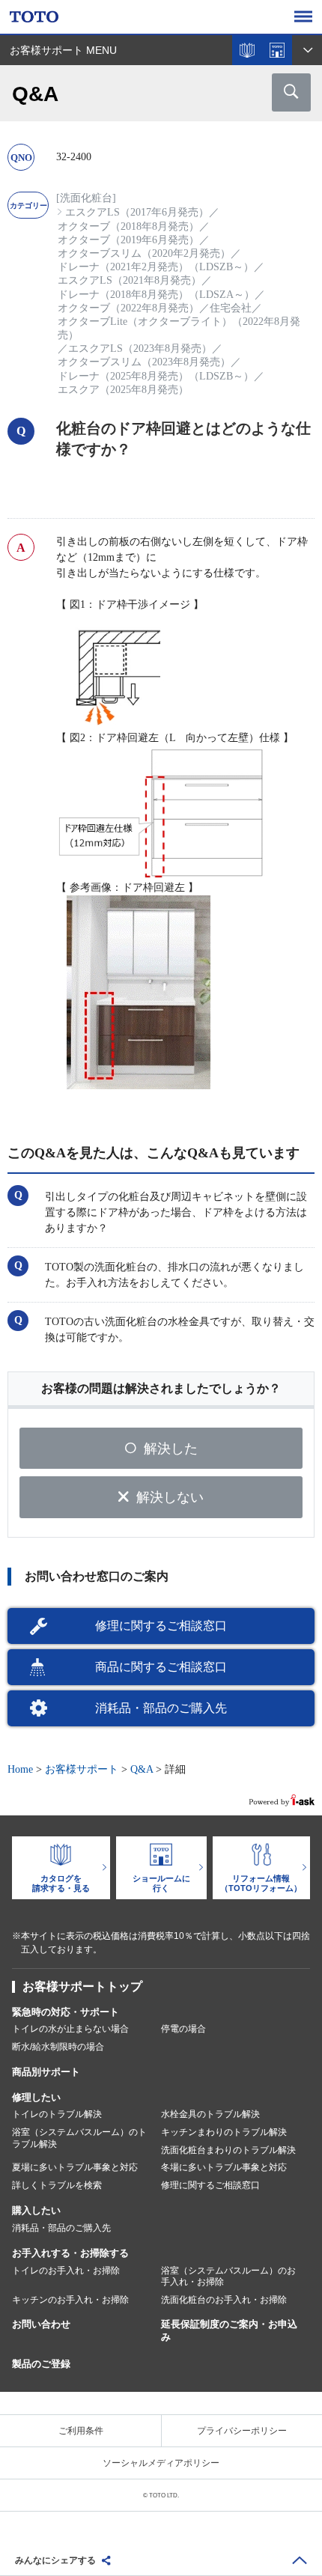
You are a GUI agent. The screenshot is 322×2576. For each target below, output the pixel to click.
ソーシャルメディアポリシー (161, 2463)
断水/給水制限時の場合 (58, 2047)
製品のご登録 (41, 2364)
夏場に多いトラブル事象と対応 (75, 2167)
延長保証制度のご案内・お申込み (229, 2330)
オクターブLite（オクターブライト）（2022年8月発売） (179, 328)
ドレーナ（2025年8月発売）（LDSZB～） (156, 376)
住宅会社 (231, 308)
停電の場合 (183, 2029)
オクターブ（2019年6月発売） (128, 240)
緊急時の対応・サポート (66, 2012)
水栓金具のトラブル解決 (210, 2114)
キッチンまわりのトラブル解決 (224, 2132)
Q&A (142, 1769)
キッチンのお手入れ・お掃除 (70, 2300)
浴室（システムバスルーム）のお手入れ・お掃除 (228, 2277)
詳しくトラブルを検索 (57, 2185)
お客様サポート (82, 1769)
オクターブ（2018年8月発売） (128, 226)
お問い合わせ (41, 2324)
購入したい (36, 2210)
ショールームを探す (277, 50)
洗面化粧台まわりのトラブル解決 (228, 2150)
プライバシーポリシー (242, 2431)
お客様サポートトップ (82, 1986)
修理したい (36, 2097)
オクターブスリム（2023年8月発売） (144, 362)
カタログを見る (247, 50)
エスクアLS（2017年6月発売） (137, 212)
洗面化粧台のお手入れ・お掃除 (224, 2300)
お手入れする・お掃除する (70, 2253)
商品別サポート (46, 2072)
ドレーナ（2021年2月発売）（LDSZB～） (156, 267)
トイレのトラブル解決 (57, 2114)
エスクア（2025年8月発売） (123, 390)
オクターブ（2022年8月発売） (128, 308)
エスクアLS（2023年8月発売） (140, 348)
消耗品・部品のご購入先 (161, 1708)
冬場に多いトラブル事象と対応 (224, 2167)
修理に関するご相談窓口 (161, 1626)
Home (20, 1769)
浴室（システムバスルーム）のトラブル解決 (79, 2138)
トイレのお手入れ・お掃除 (66, 2271)
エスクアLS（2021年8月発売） (130, 280)
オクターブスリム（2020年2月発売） (144, 253)
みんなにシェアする (55, 2560)
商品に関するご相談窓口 (161, 1667)
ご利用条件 (81, 2431)
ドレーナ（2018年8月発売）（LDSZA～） (156, 295)
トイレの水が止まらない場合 (70, 2029)
